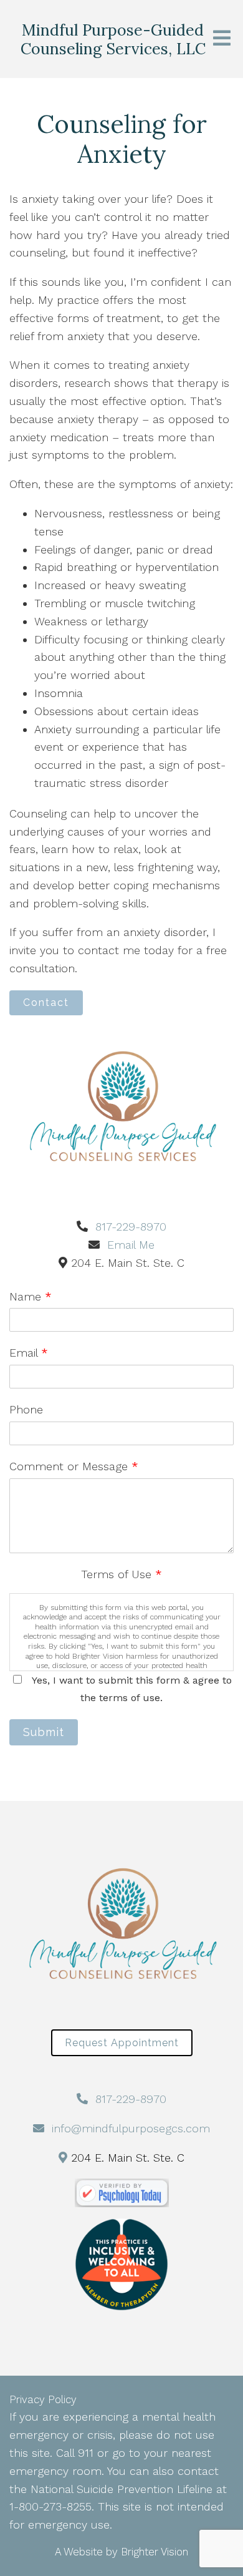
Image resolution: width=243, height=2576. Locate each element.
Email (29, 1353)
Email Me (131, 1245)
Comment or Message (74, 1466)
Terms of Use (121, 1574)
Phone (26, 1409)
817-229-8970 (131, 1227)
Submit (44, 1732)
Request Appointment (122, 2043)
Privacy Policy (43, 2399)
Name (31, 1296)
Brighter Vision (155, 2552)
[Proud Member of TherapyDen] (121, 2265)
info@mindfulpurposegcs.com (131, 2128)
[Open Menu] (222, 39)
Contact (46, 1003)
